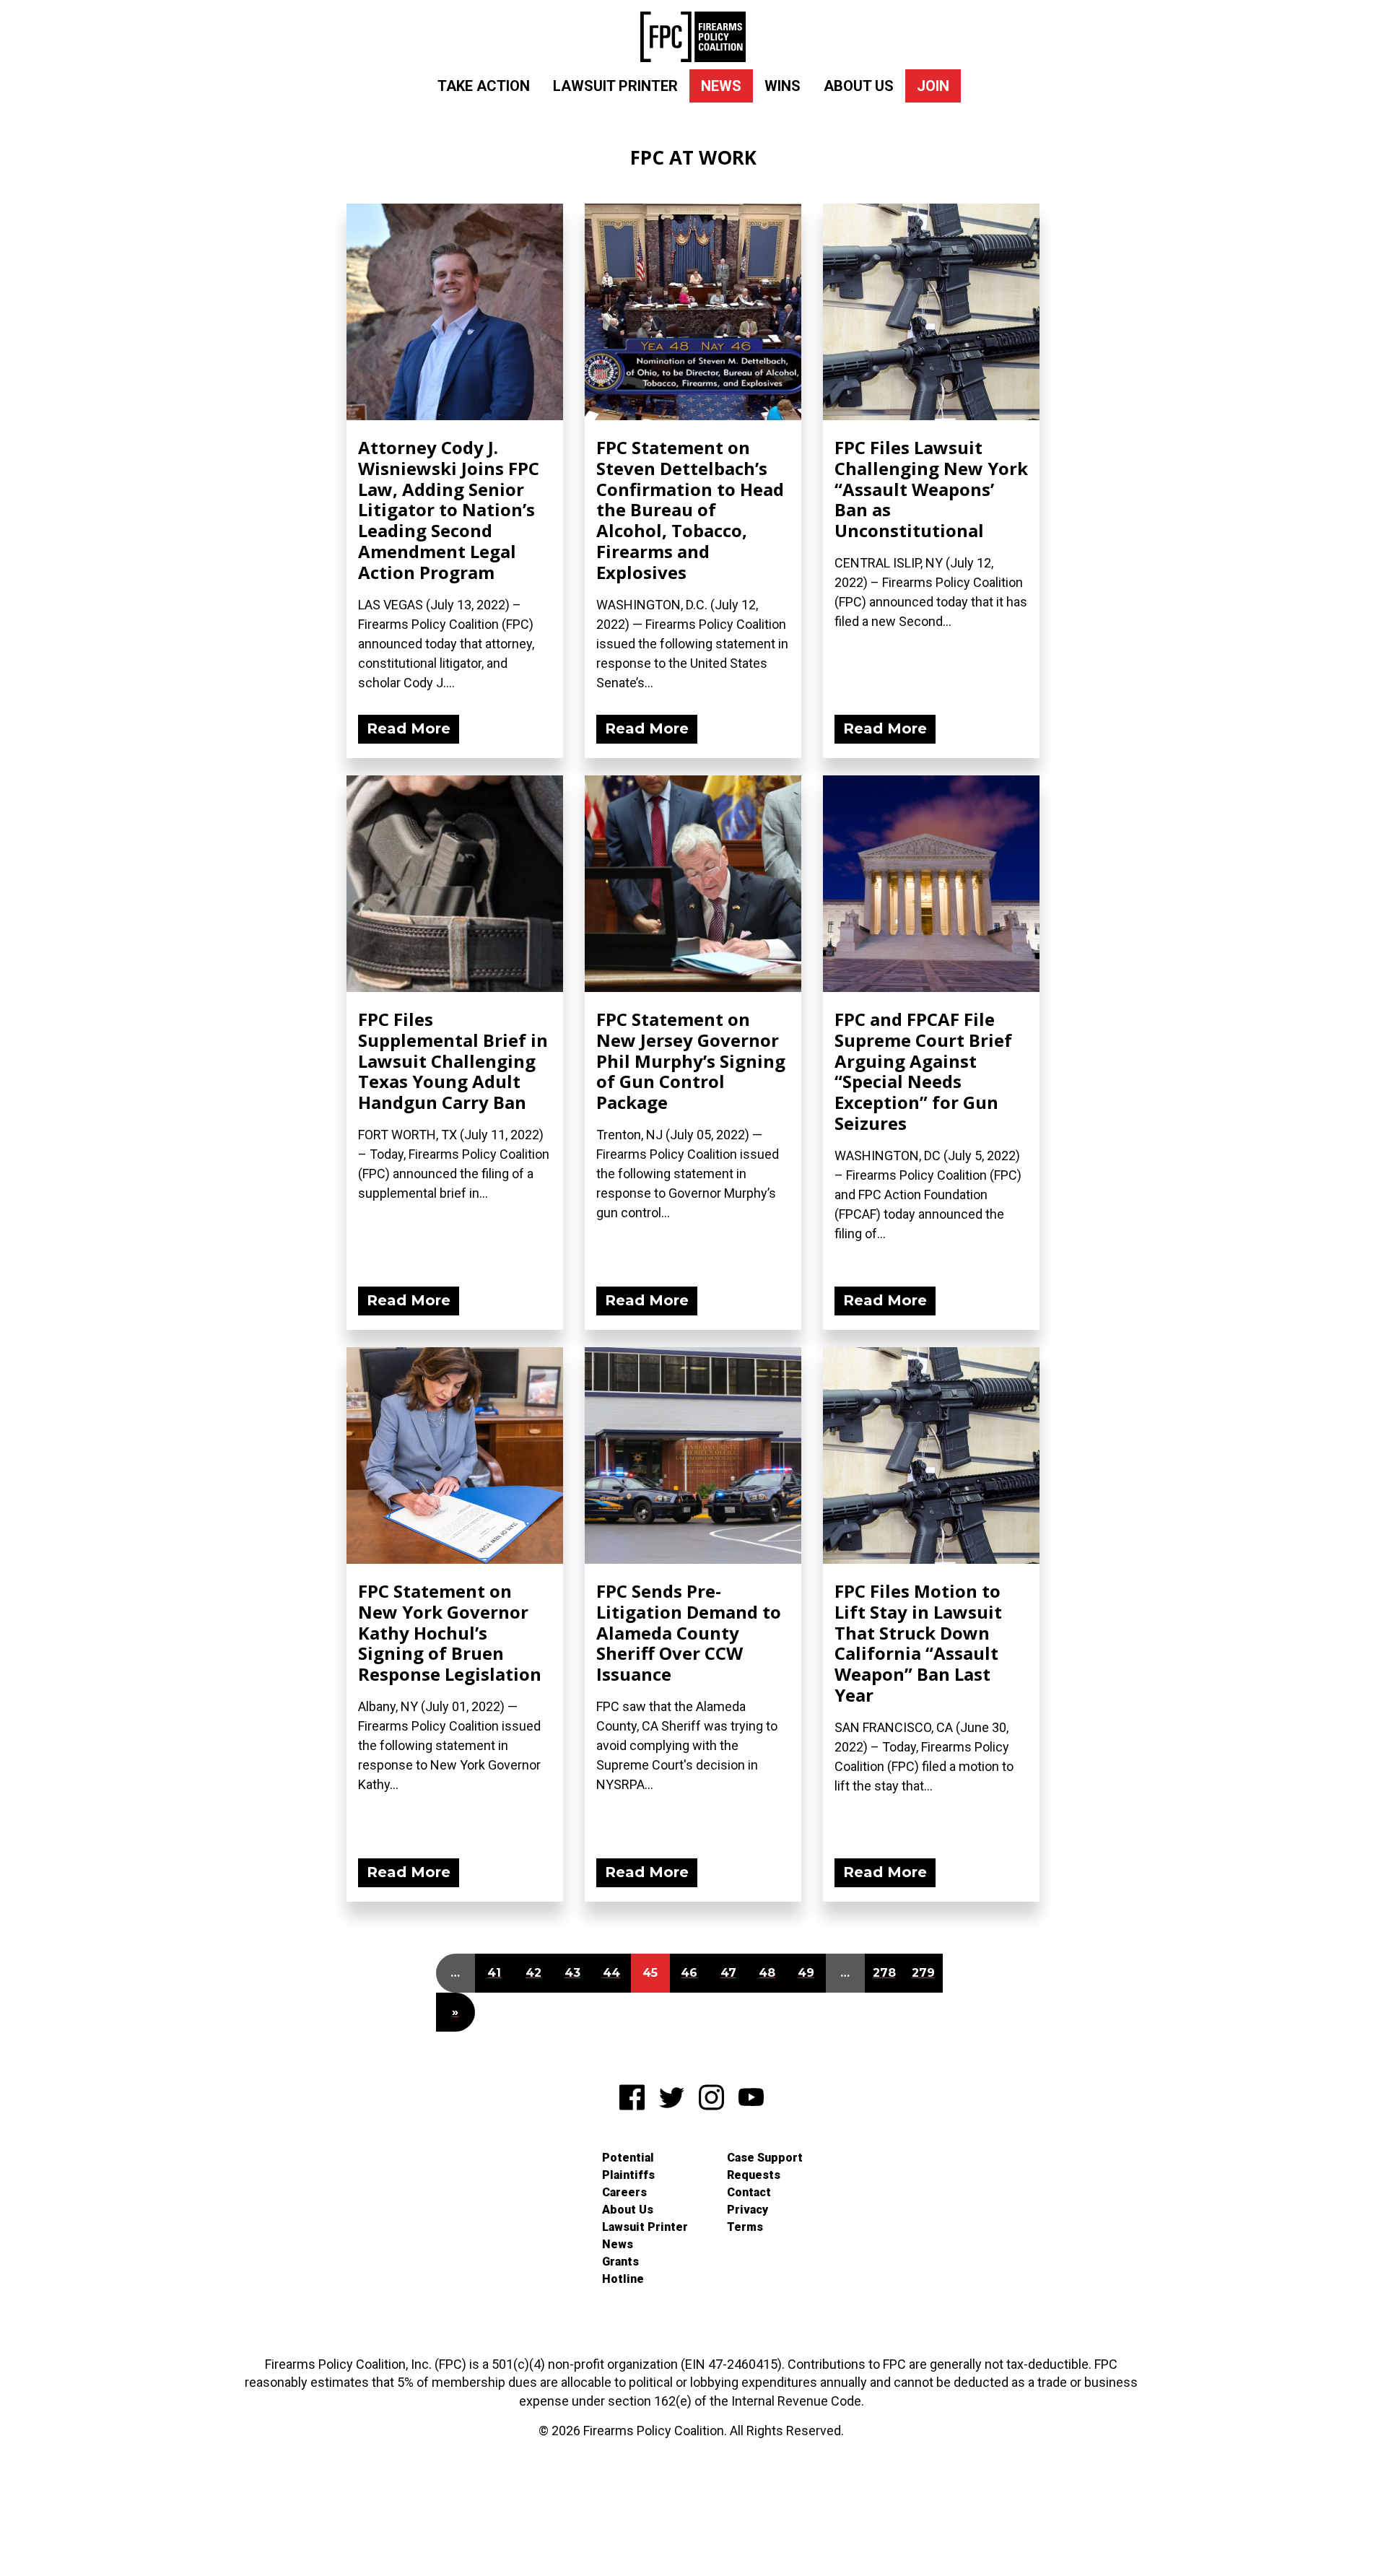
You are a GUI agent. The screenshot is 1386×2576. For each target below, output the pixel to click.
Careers (624, 2192)
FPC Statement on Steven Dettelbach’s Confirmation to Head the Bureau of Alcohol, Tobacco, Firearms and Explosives (690, 510)
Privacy (748, 2210)
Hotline (623, 2279)
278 (884, 1973)
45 (650, 1973)
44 (611, 1973)
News (721, 86)
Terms (745, 2227)
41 (494, 1973)
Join (933, 86)
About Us (859, 86)
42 (533, 1973)
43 (572, 1973)
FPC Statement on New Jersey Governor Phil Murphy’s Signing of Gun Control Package (691, 1061)
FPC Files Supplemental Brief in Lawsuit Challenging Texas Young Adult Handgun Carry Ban (453, 1061)
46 (689, 1973)
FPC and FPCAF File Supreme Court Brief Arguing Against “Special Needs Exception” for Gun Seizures (923, 1071)
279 (923, 1973)
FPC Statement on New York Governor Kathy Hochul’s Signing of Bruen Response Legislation (450, 1632)
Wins (783, 86)
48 (767, 1973)
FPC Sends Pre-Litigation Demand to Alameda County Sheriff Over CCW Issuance (689, 1632)
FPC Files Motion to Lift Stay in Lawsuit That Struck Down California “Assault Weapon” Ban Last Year (918, 1643)
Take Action (484, 86)
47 (728, 1973)
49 (806, 1973)
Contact (749, 2192)
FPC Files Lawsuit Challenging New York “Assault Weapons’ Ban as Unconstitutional (931, 489)
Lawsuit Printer (615, 86)
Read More (409, 728)
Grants (620, 2262)
